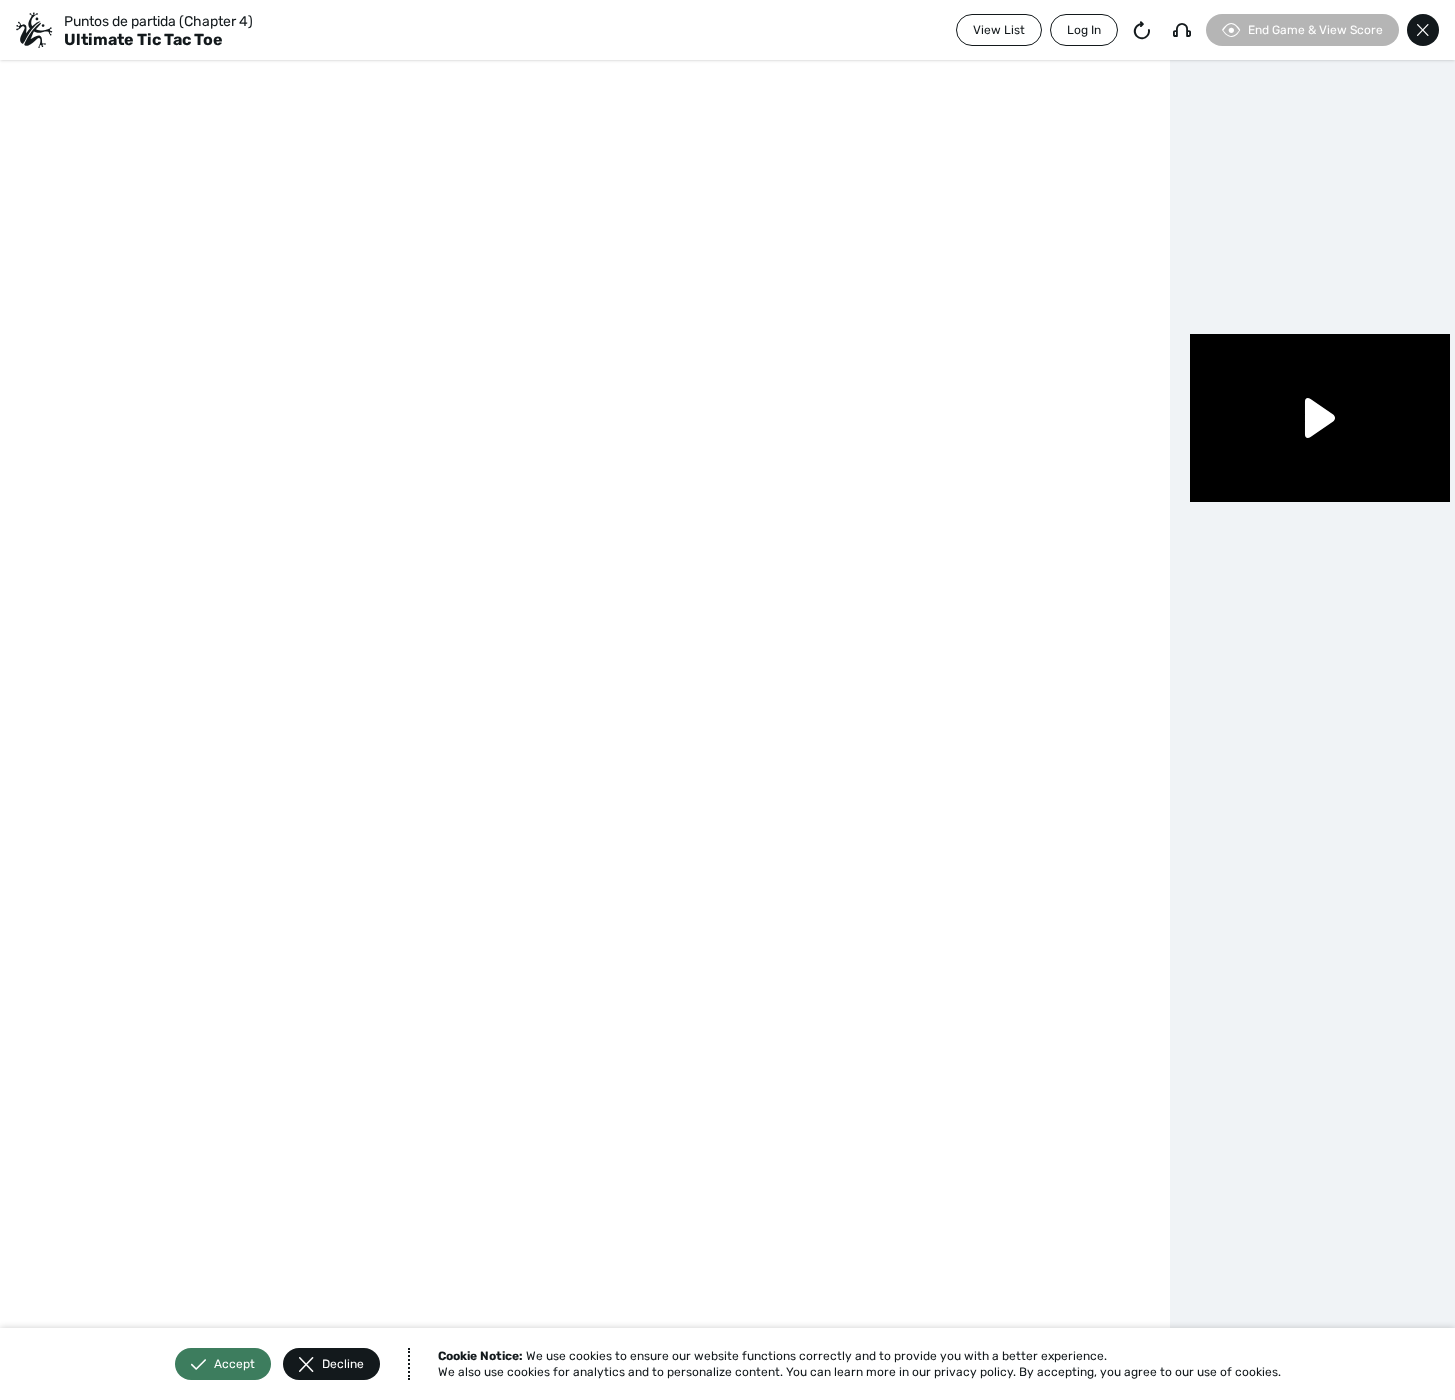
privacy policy (973, 1372)
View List (999, 30)
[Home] (34, 30)
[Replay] (1142, 30)
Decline (343, 1364)
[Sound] (1182, 30)
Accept (234, 1364)
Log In (1084, 30)
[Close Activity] (1423, 30)
